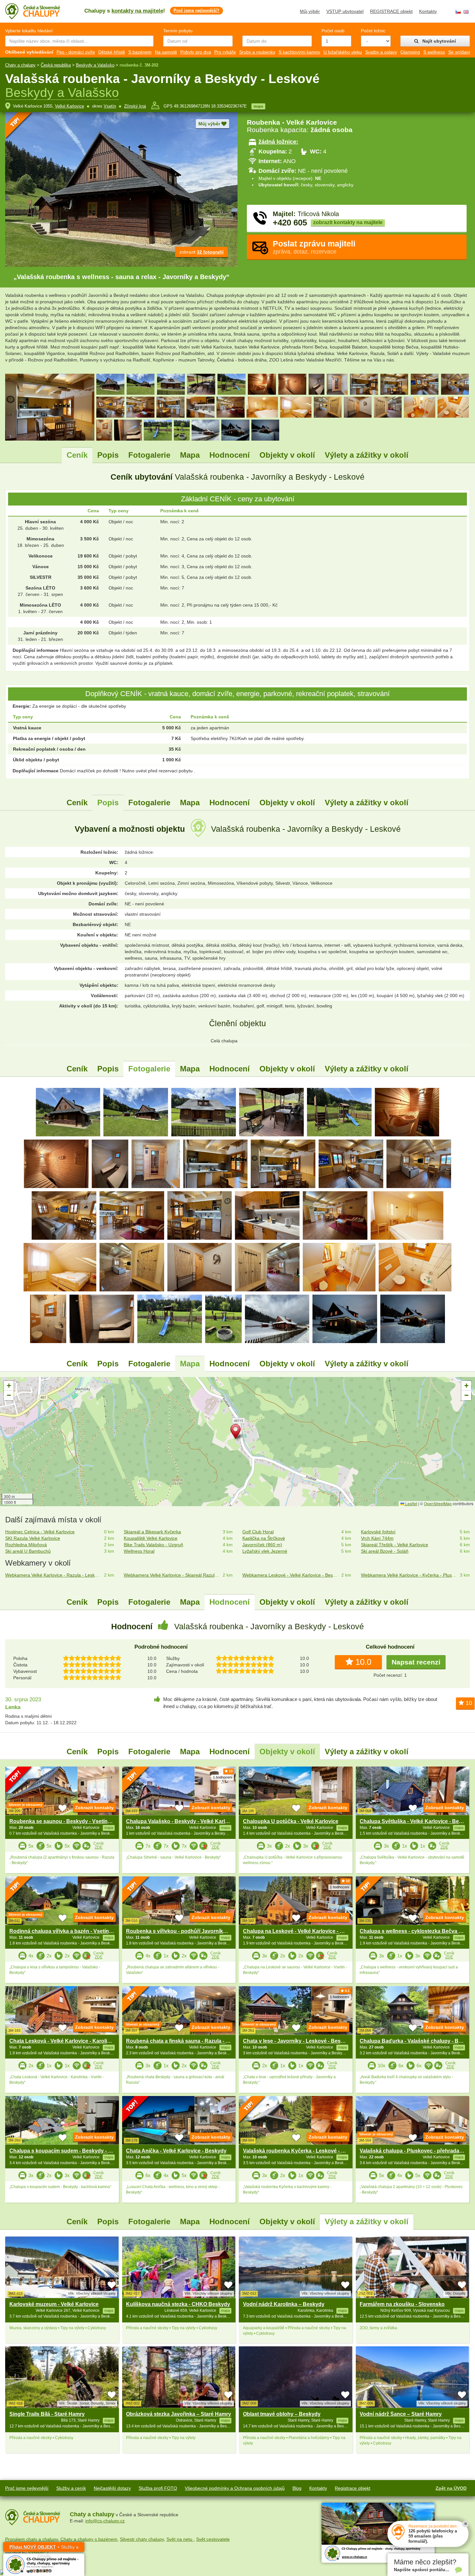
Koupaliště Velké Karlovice (151, 1538)
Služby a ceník (71, 2488)
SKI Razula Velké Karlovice (33, 1538)
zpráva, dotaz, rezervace (314, 247)
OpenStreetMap (438, 1503)
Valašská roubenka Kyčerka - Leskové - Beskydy (303, 2151)
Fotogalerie (149, 455)
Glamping (410, 52)
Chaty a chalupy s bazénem (89, 2539)
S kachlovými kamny (299, 52)
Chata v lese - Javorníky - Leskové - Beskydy (298, 2041)
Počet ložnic (373, 31)
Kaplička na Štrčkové (264, 1538)
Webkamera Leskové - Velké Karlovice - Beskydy (290, 1575)
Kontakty (428, 11)
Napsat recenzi (416, 1662)
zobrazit (201, 252)
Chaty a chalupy (20, 65)
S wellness (434, 52)
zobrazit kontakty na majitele (348, 222)
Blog (297, 2488)
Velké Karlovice (69, 106)
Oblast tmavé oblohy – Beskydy (282, 2414)
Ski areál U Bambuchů (28, 1551)
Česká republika (56, 65)
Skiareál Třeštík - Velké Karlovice (395, 1545)
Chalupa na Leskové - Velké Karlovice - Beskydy (302, 1931)
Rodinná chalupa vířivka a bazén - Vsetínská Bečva (72, 1931)
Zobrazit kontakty (94, 1808)
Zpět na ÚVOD (451, 2488)
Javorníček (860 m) (262, 1545)
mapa (258, 106)
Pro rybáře (225, 52)
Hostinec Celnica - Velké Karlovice (40, 1532)
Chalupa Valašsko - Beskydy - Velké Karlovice (182, 1821)
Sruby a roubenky (257, 52)
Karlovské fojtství (378, 1532)
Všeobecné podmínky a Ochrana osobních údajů (235, 2488)
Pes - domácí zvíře (76, 52)
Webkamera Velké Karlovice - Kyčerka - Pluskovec (409, 1575)
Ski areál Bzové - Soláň (385, 1551)
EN (466, 12)
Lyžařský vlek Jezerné (265, 1551)
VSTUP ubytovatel (345, 11)
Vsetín (110, 106)
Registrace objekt (353, 2488)
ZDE (99, 1847)
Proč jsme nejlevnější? (196, 10)
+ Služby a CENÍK (44, 2548)
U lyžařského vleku (343, 52)
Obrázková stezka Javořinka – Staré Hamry (179, 2414)
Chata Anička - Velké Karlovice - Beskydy (176, 2151)
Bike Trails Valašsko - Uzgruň (153, 1545)
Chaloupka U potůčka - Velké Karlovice (291, 1821)
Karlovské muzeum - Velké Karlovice (54, 2304)
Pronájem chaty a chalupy (32, 2539)
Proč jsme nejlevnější (27, 2488)
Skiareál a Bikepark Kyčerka (152, 1532)
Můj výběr (310, 11)
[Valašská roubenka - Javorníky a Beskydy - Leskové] (68, 1112)
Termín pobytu (178, 31)
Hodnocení (230, 455)
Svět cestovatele (213, 2539)
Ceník (77, 455)
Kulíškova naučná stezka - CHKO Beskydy (178, 2304)
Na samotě (166, 52)
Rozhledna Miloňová (26, 1545)
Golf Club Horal (258, 1532)
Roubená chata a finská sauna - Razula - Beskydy (187, 2041)
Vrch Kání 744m (377, 1538)
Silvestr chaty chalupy (142, 2539)
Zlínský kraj (135, 106)
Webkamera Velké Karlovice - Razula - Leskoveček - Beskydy (53, 1575)
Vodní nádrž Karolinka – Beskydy (284, 2304)
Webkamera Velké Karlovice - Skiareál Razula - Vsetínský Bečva (172, 1575)
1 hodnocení (223, 1777)
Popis (108, 455)
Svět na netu (180, 2539)
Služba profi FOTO (158, 2488)
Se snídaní (459, 52)
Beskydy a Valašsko (95, 65)
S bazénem (140, 52)
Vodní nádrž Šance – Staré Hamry (401, 2414)
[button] (238, 1433)
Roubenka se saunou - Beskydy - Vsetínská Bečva (71, 1821)
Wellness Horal (139, 1551)
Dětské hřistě (112, 52)
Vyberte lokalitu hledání (29, 31)
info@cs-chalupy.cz (105, 2521)
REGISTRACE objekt (391, 11)
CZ (458, 12)
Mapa (190, 455)
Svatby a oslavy (381, 52)
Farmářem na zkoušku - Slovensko (402, 2304)
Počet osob (333, 31)
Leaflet (411, 1503)
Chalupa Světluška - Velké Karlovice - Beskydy (417, 1821)
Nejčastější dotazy (112, 2488)
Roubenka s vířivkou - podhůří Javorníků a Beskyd (188, 1931)
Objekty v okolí (287, 455)
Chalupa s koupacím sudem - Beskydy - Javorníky (71, 2151)
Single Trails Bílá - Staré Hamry (47, 2414)
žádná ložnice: (278, 142)
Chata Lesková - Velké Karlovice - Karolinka (63, 2041)
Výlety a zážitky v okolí (367, 455)
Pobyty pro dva (196, 52)
